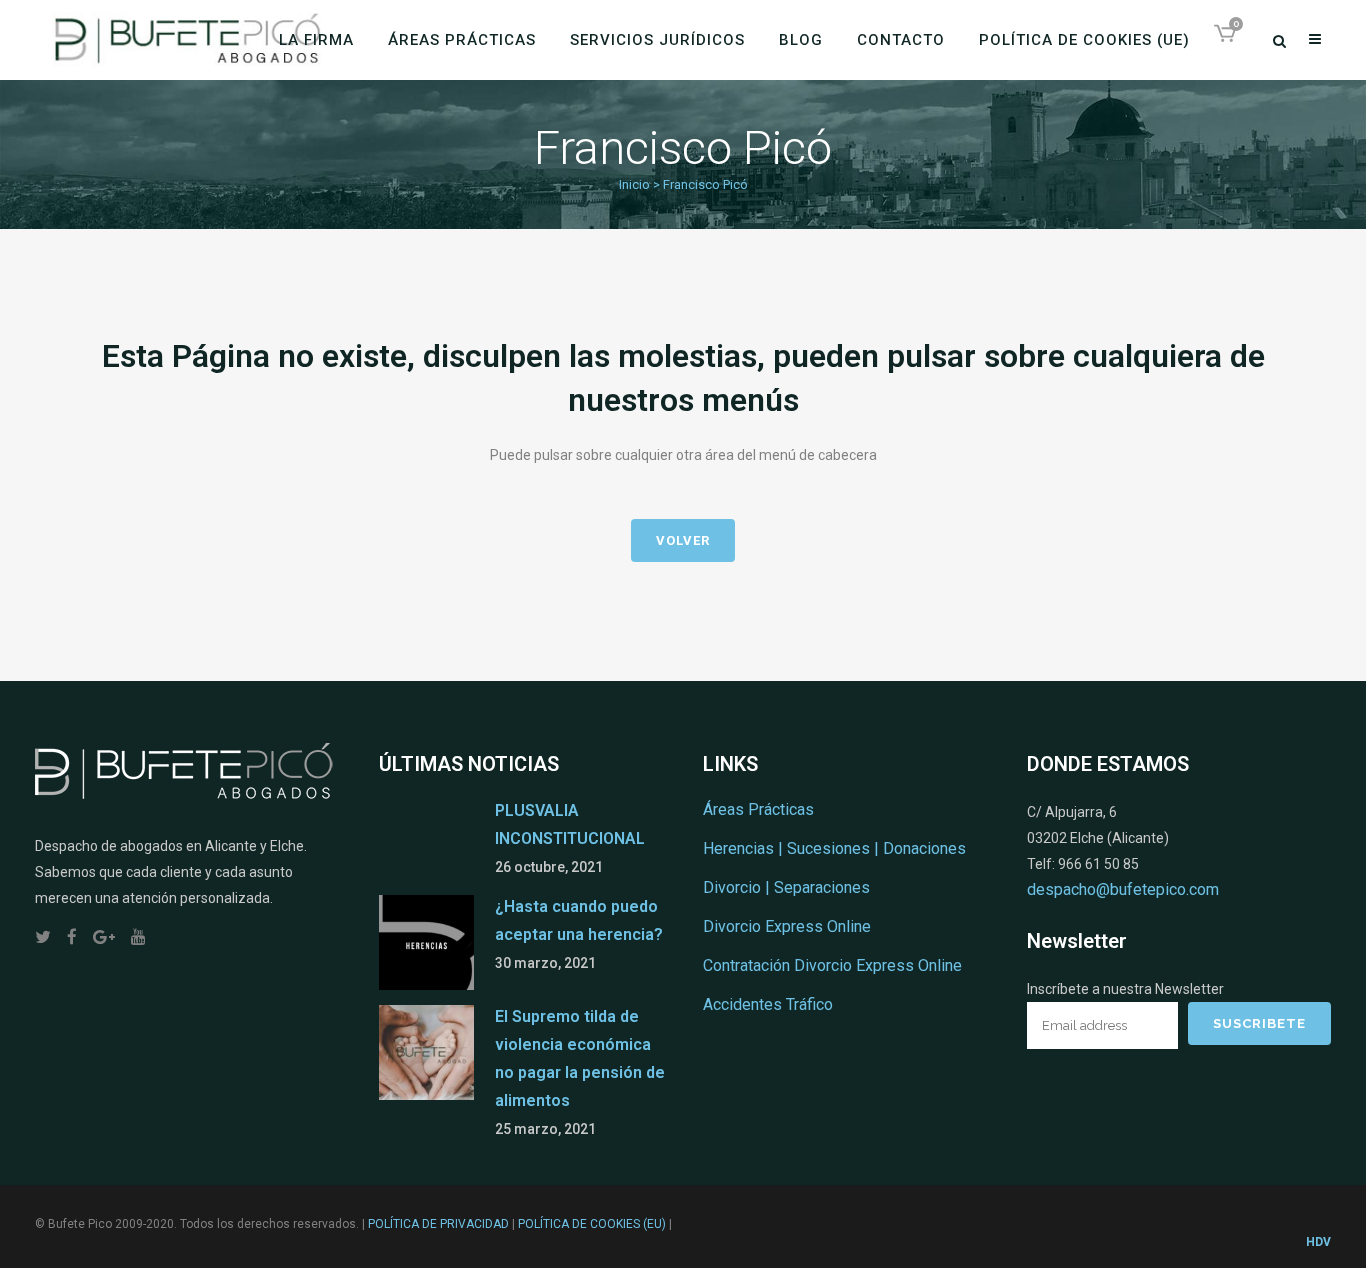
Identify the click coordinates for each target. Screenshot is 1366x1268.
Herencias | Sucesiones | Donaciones (834, 848)
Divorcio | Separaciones (786, 887)
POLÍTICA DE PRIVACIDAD (438, 1224)
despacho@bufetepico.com (1123, 889)
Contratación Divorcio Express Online (832, 965)
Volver (683, 540)
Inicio (634, 184)
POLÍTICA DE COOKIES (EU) (592, 1224)
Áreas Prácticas (758, 809)
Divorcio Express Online (787, 926)
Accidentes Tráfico (768, 1004)
